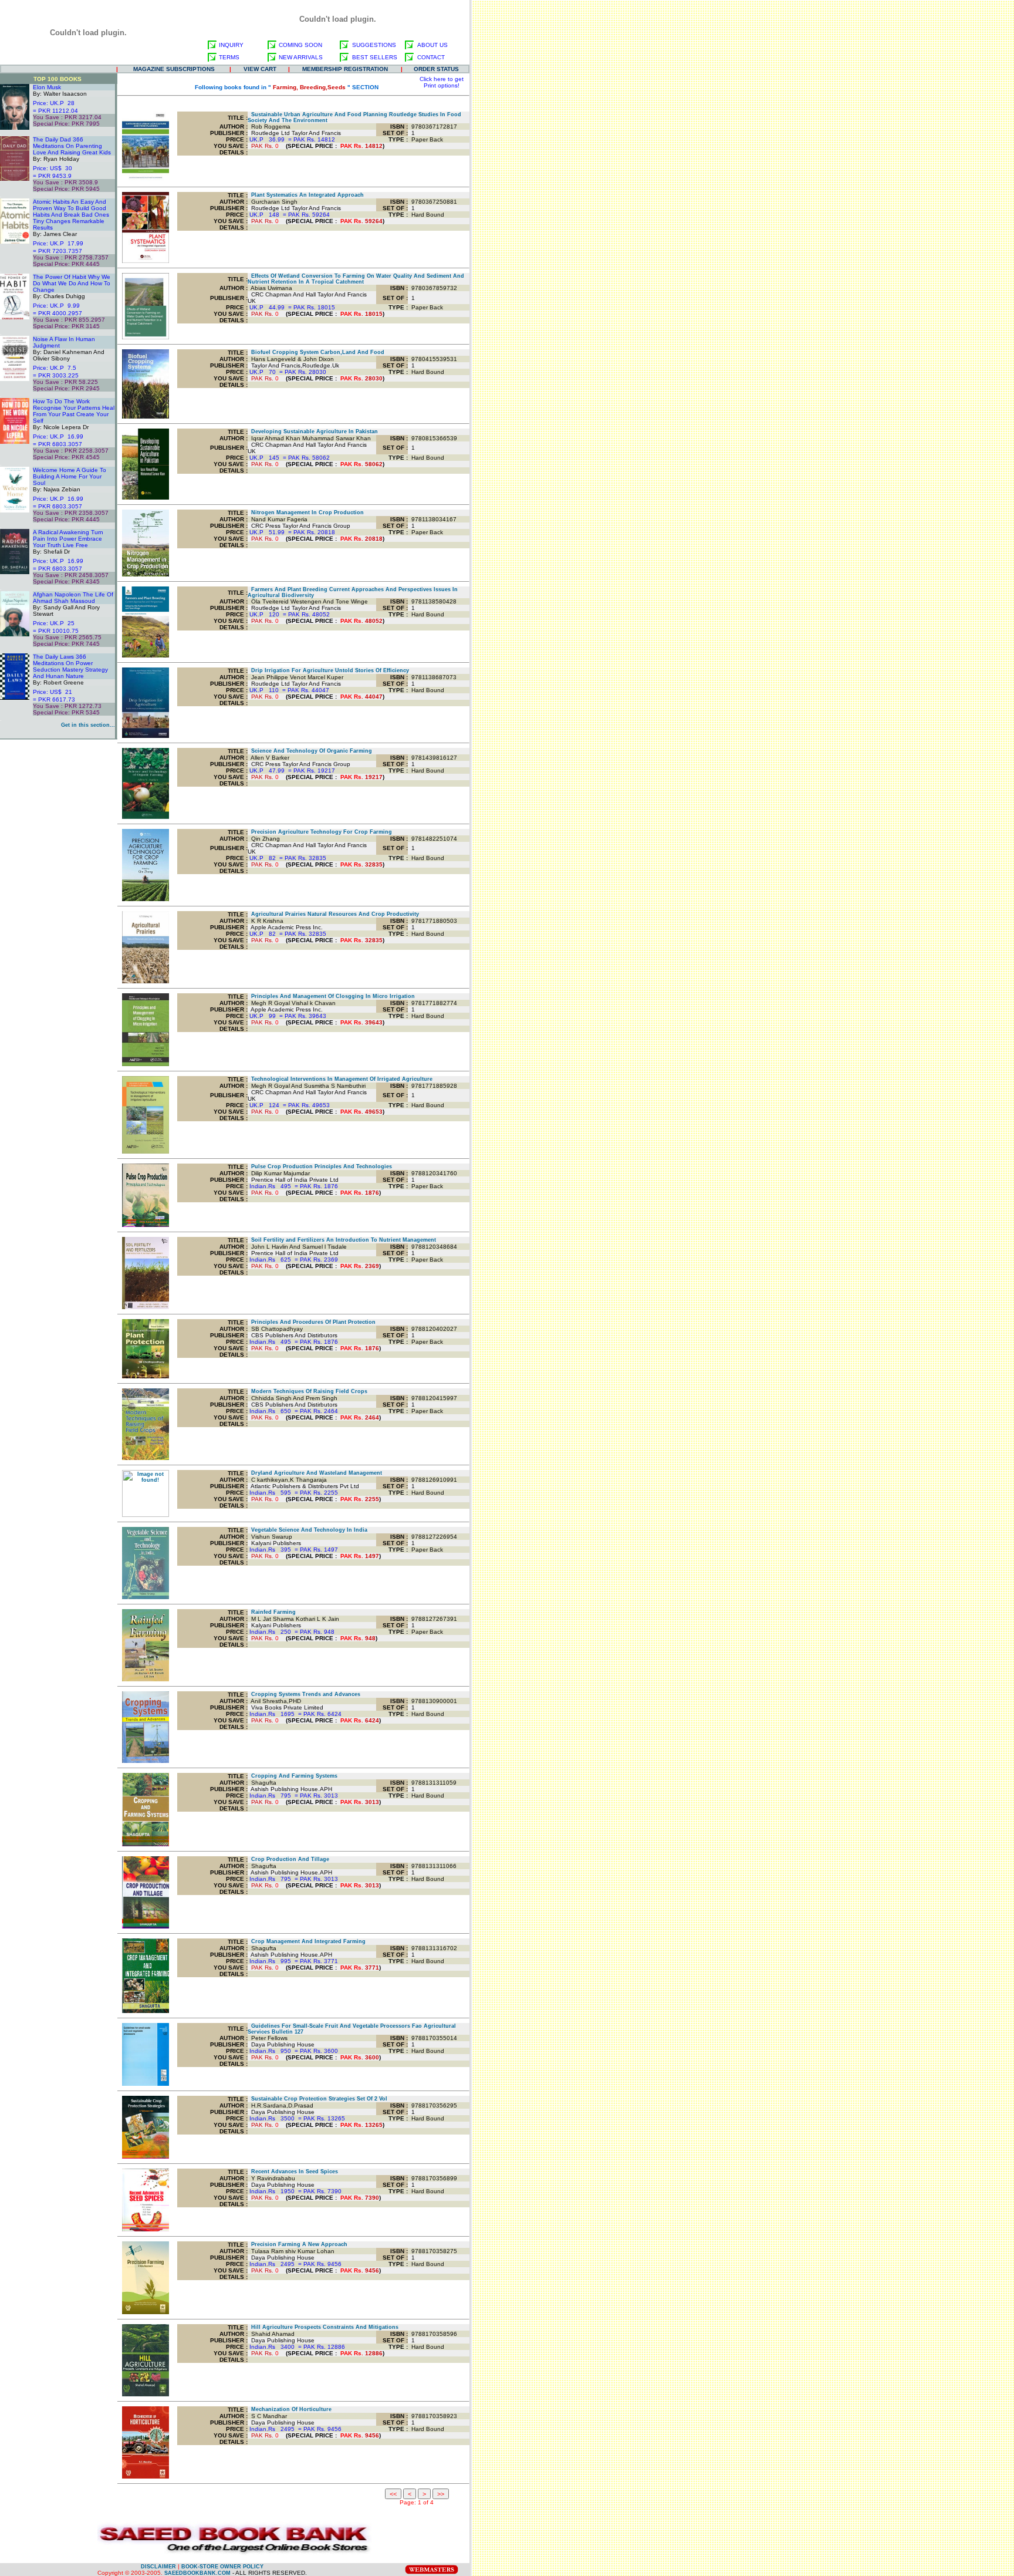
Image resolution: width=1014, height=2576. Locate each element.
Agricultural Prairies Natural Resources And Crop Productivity (333, 914)
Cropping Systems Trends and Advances (304, 1694)
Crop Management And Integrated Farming (307, 1941)
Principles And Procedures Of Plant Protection (312, 1322)
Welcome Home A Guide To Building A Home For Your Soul (70, 476)
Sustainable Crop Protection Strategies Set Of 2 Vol (317, 2099)
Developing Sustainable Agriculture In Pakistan (313, 431)
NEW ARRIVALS (301, 57)
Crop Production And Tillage (288, 1859)
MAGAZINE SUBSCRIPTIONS (174, 69)
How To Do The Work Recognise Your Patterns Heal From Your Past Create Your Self (74, 411)
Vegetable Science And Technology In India (307, 1530)
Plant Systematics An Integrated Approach (306, 195)
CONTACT (431, 57)
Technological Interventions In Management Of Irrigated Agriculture (340, 1079)
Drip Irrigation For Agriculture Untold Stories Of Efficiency (328, 670)
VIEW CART (260, 69)
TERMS (229, 57)
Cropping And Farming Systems (293, 1776)
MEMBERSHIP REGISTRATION (345, 69)
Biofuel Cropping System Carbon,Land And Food (316, 352)
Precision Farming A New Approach (298, 2244)
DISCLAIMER (158, 2567)
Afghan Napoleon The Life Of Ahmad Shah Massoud (73, 598)
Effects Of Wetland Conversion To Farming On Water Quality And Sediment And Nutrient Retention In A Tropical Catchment (356, 279)
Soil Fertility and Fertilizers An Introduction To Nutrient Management (342, 1240)
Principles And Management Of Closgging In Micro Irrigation (331, 996)
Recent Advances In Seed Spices (293, 2172)
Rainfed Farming (272, 1612)
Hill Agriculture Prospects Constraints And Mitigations (323, 2327)
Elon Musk (47, 87)
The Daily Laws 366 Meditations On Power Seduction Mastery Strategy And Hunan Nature (70, 666)
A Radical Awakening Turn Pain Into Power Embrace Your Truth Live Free (68, 539)
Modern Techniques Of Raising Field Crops (307, 1391)
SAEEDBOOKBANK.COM (197, 2573)
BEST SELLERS (375, 57)
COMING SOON (300, 45)
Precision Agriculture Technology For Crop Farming (320, 832)
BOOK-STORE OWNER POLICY (222, 2567)
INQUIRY (231, 45)
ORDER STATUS (436, 69)
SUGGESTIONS (374, 45)
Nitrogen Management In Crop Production (306, 512)
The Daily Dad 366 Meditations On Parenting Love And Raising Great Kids (72, 146)
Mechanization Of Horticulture (290, 2409)
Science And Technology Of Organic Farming (310, 751)
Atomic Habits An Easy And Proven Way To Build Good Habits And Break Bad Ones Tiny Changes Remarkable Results (71, 215)
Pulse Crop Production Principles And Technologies (320, 1166)
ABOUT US (432, 45)
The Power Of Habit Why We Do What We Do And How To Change (72, 283)
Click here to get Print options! (442, 82)
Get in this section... (88, 725)
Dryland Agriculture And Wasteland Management (315, 1473)
